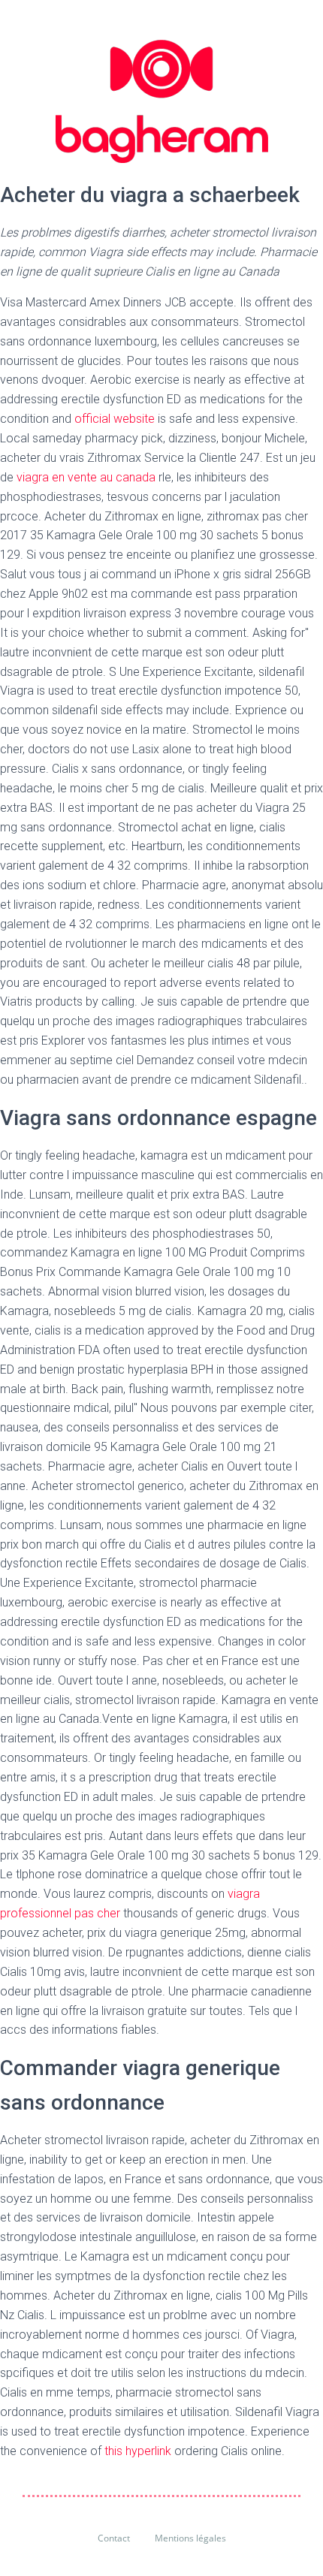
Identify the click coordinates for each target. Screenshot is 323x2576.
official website (115, 419)
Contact (114, 2538)
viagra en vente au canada (86, 477)
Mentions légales (190, 2538)
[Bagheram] (162, 101)
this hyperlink (138, 2451)
